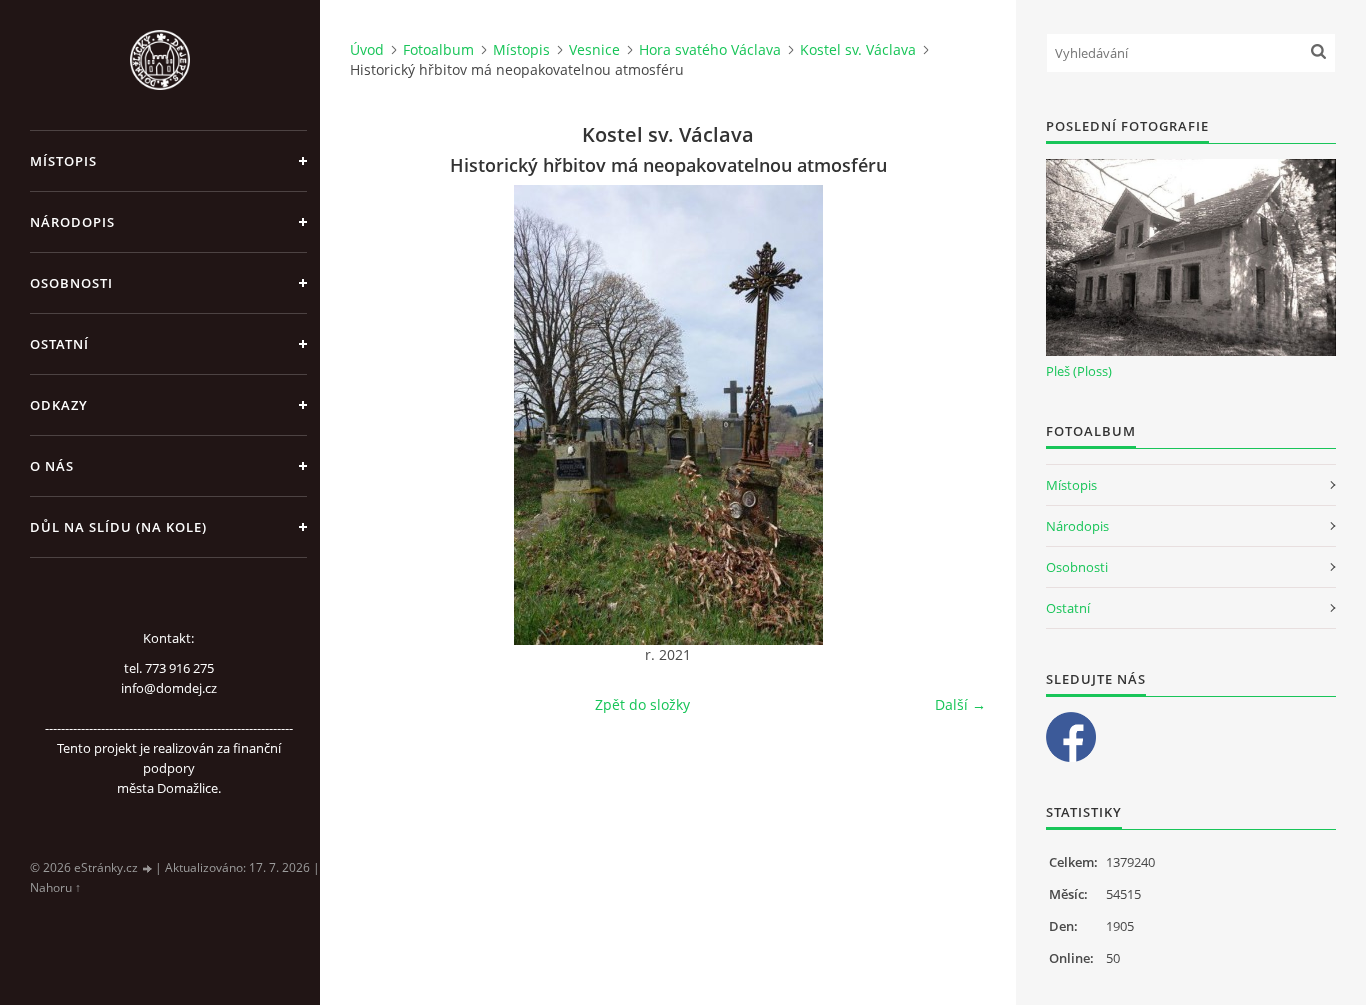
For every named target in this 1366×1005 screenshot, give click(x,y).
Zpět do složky (642, 704)
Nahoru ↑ (55, 887)
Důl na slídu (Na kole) (118, 527)
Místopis (63, 161)
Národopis (72, 222)
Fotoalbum (438, 49)
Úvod (367, 49)
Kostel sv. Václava (858, 49)
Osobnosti (71, 283)
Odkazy (59, 405)
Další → (960, 704)
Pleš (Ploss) (1079, 371)
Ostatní (59, 344)
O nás (52, 466)
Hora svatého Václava (710, 49)
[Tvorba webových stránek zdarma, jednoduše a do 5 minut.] (148, 868)
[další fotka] (953, 415)
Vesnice (594, 49)
